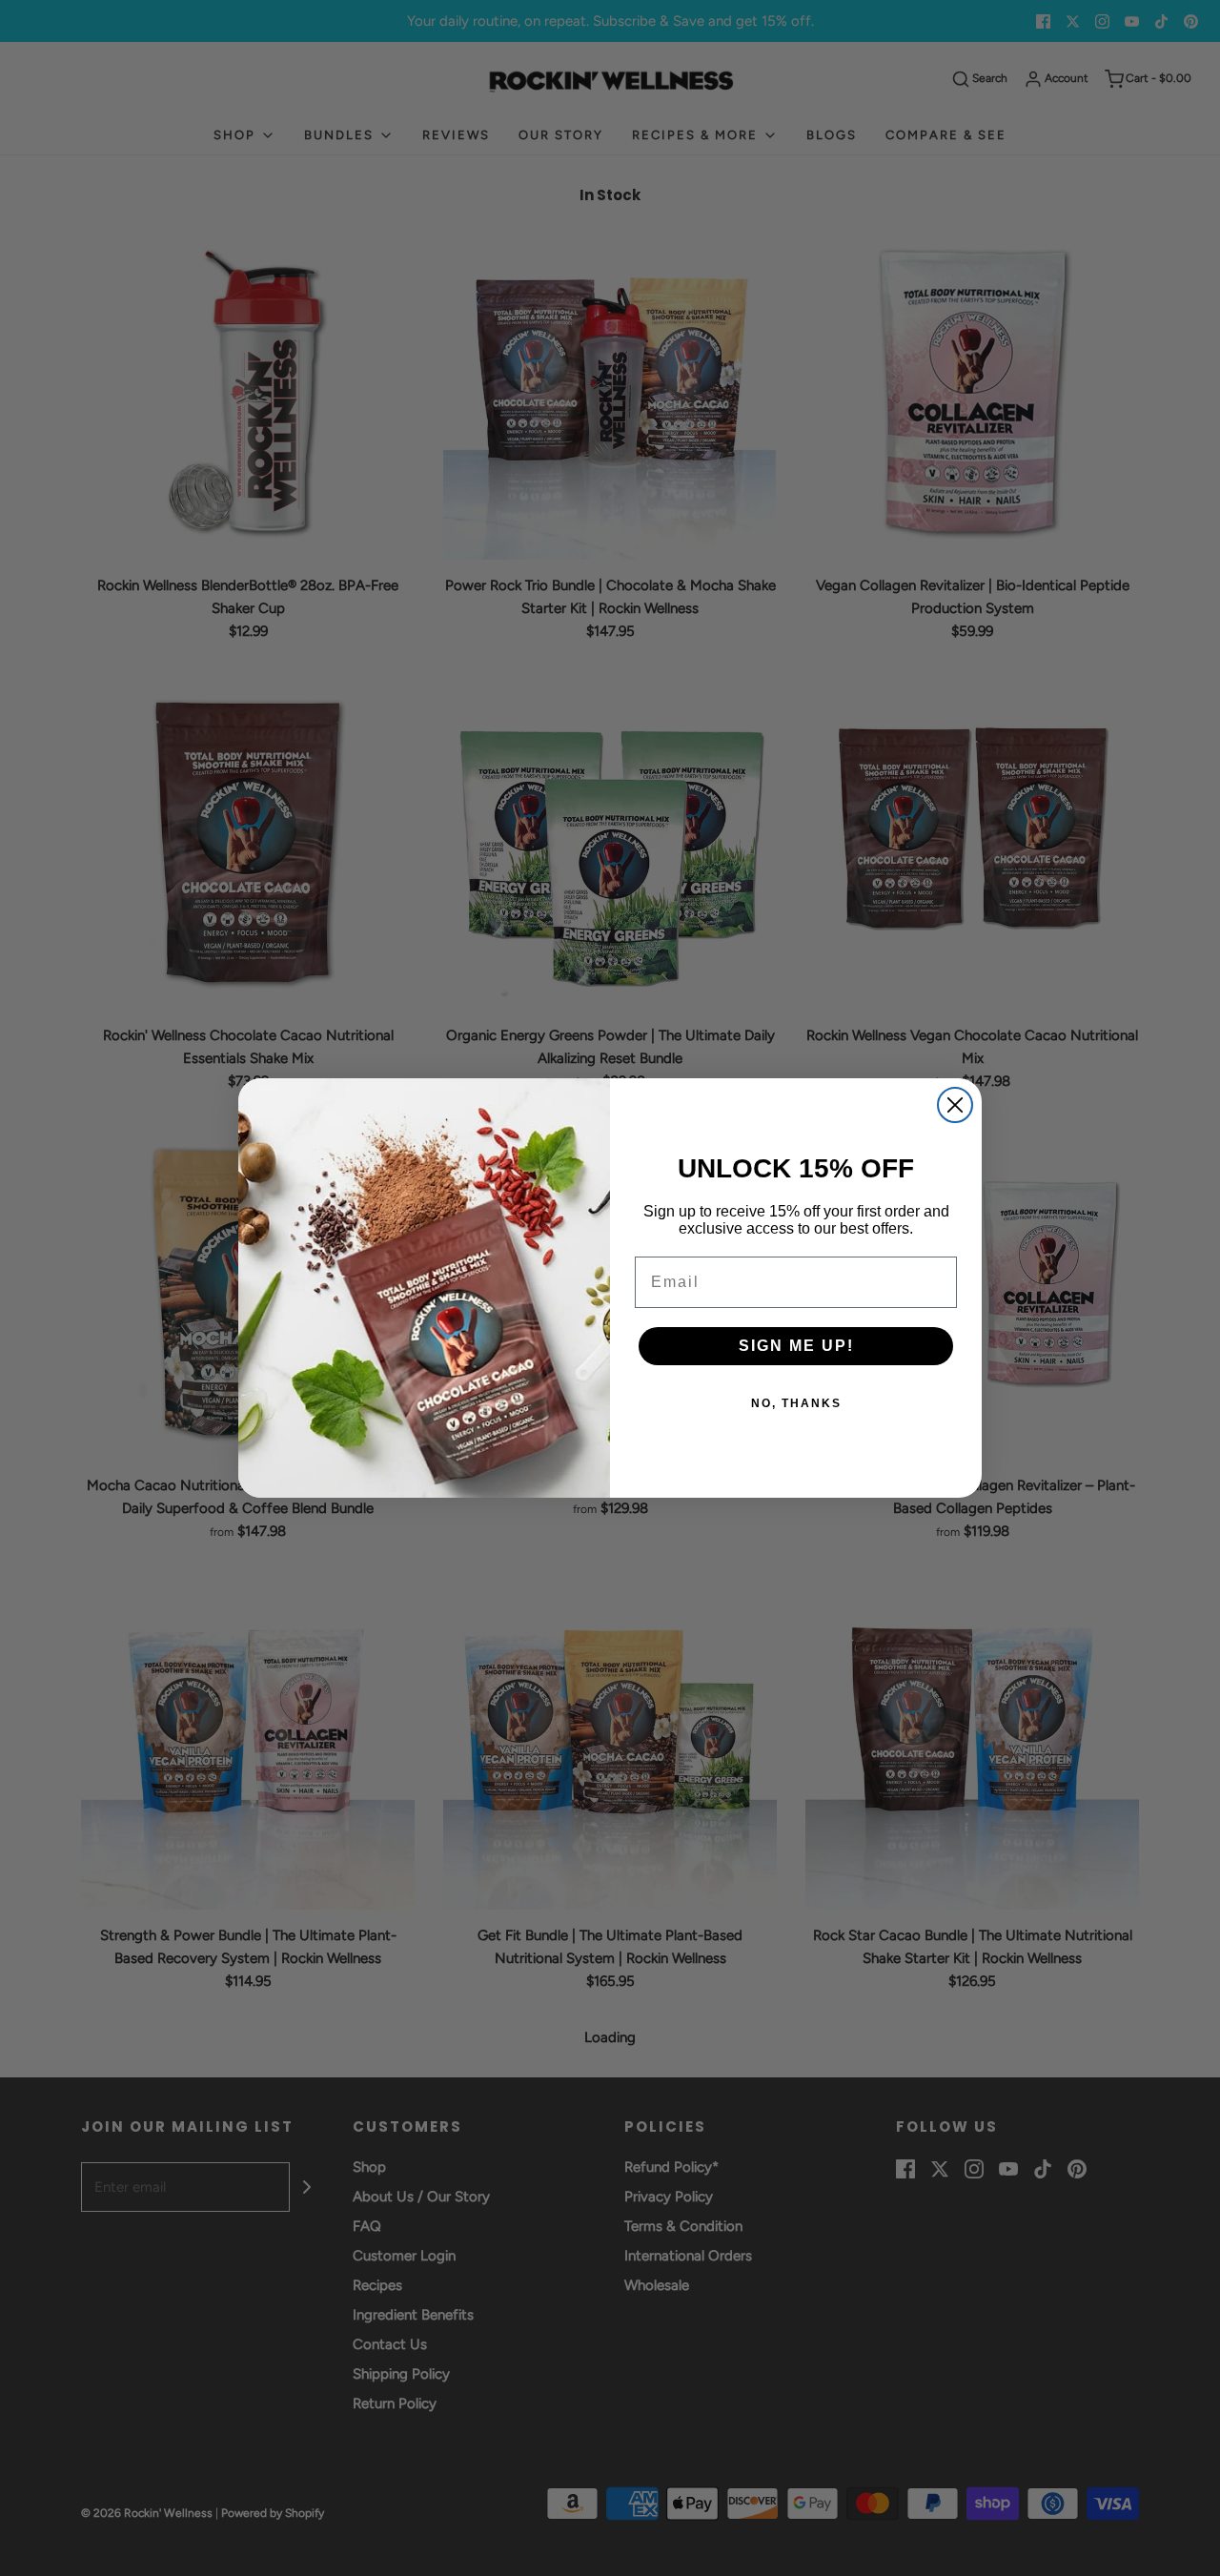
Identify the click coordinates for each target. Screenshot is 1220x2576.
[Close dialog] (955, 1105)
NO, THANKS (796, 1403)
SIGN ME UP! (796, 1346)
